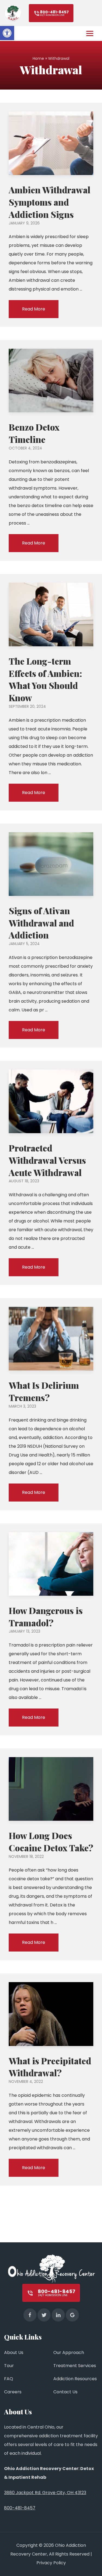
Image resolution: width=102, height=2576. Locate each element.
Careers (13, 2392)
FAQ (9, 2379)
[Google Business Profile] (72, 2315)
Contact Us (65, 2392)
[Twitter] (44, 2315)
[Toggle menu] (90, 33)
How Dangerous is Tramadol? (46, 1616)
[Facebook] (30, 2315)
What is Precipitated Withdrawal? (50, 2067)
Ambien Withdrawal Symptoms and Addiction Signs (50, 202)
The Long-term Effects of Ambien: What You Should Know (45, 679)
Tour (9, 2366)
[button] (7, 33)
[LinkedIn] (58, 2315)
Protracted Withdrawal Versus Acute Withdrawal (47, 1160)
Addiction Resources (75, 2379)
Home (38, 58)
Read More (34, 309)
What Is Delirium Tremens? (44, 1391)
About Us (14, 2353)
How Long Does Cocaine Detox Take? (51, 1841)
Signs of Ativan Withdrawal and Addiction (41, 923)
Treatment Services (75, 2366)
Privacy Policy (51, 2563)
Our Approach (69, 2353)
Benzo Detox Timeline (34, 433)
